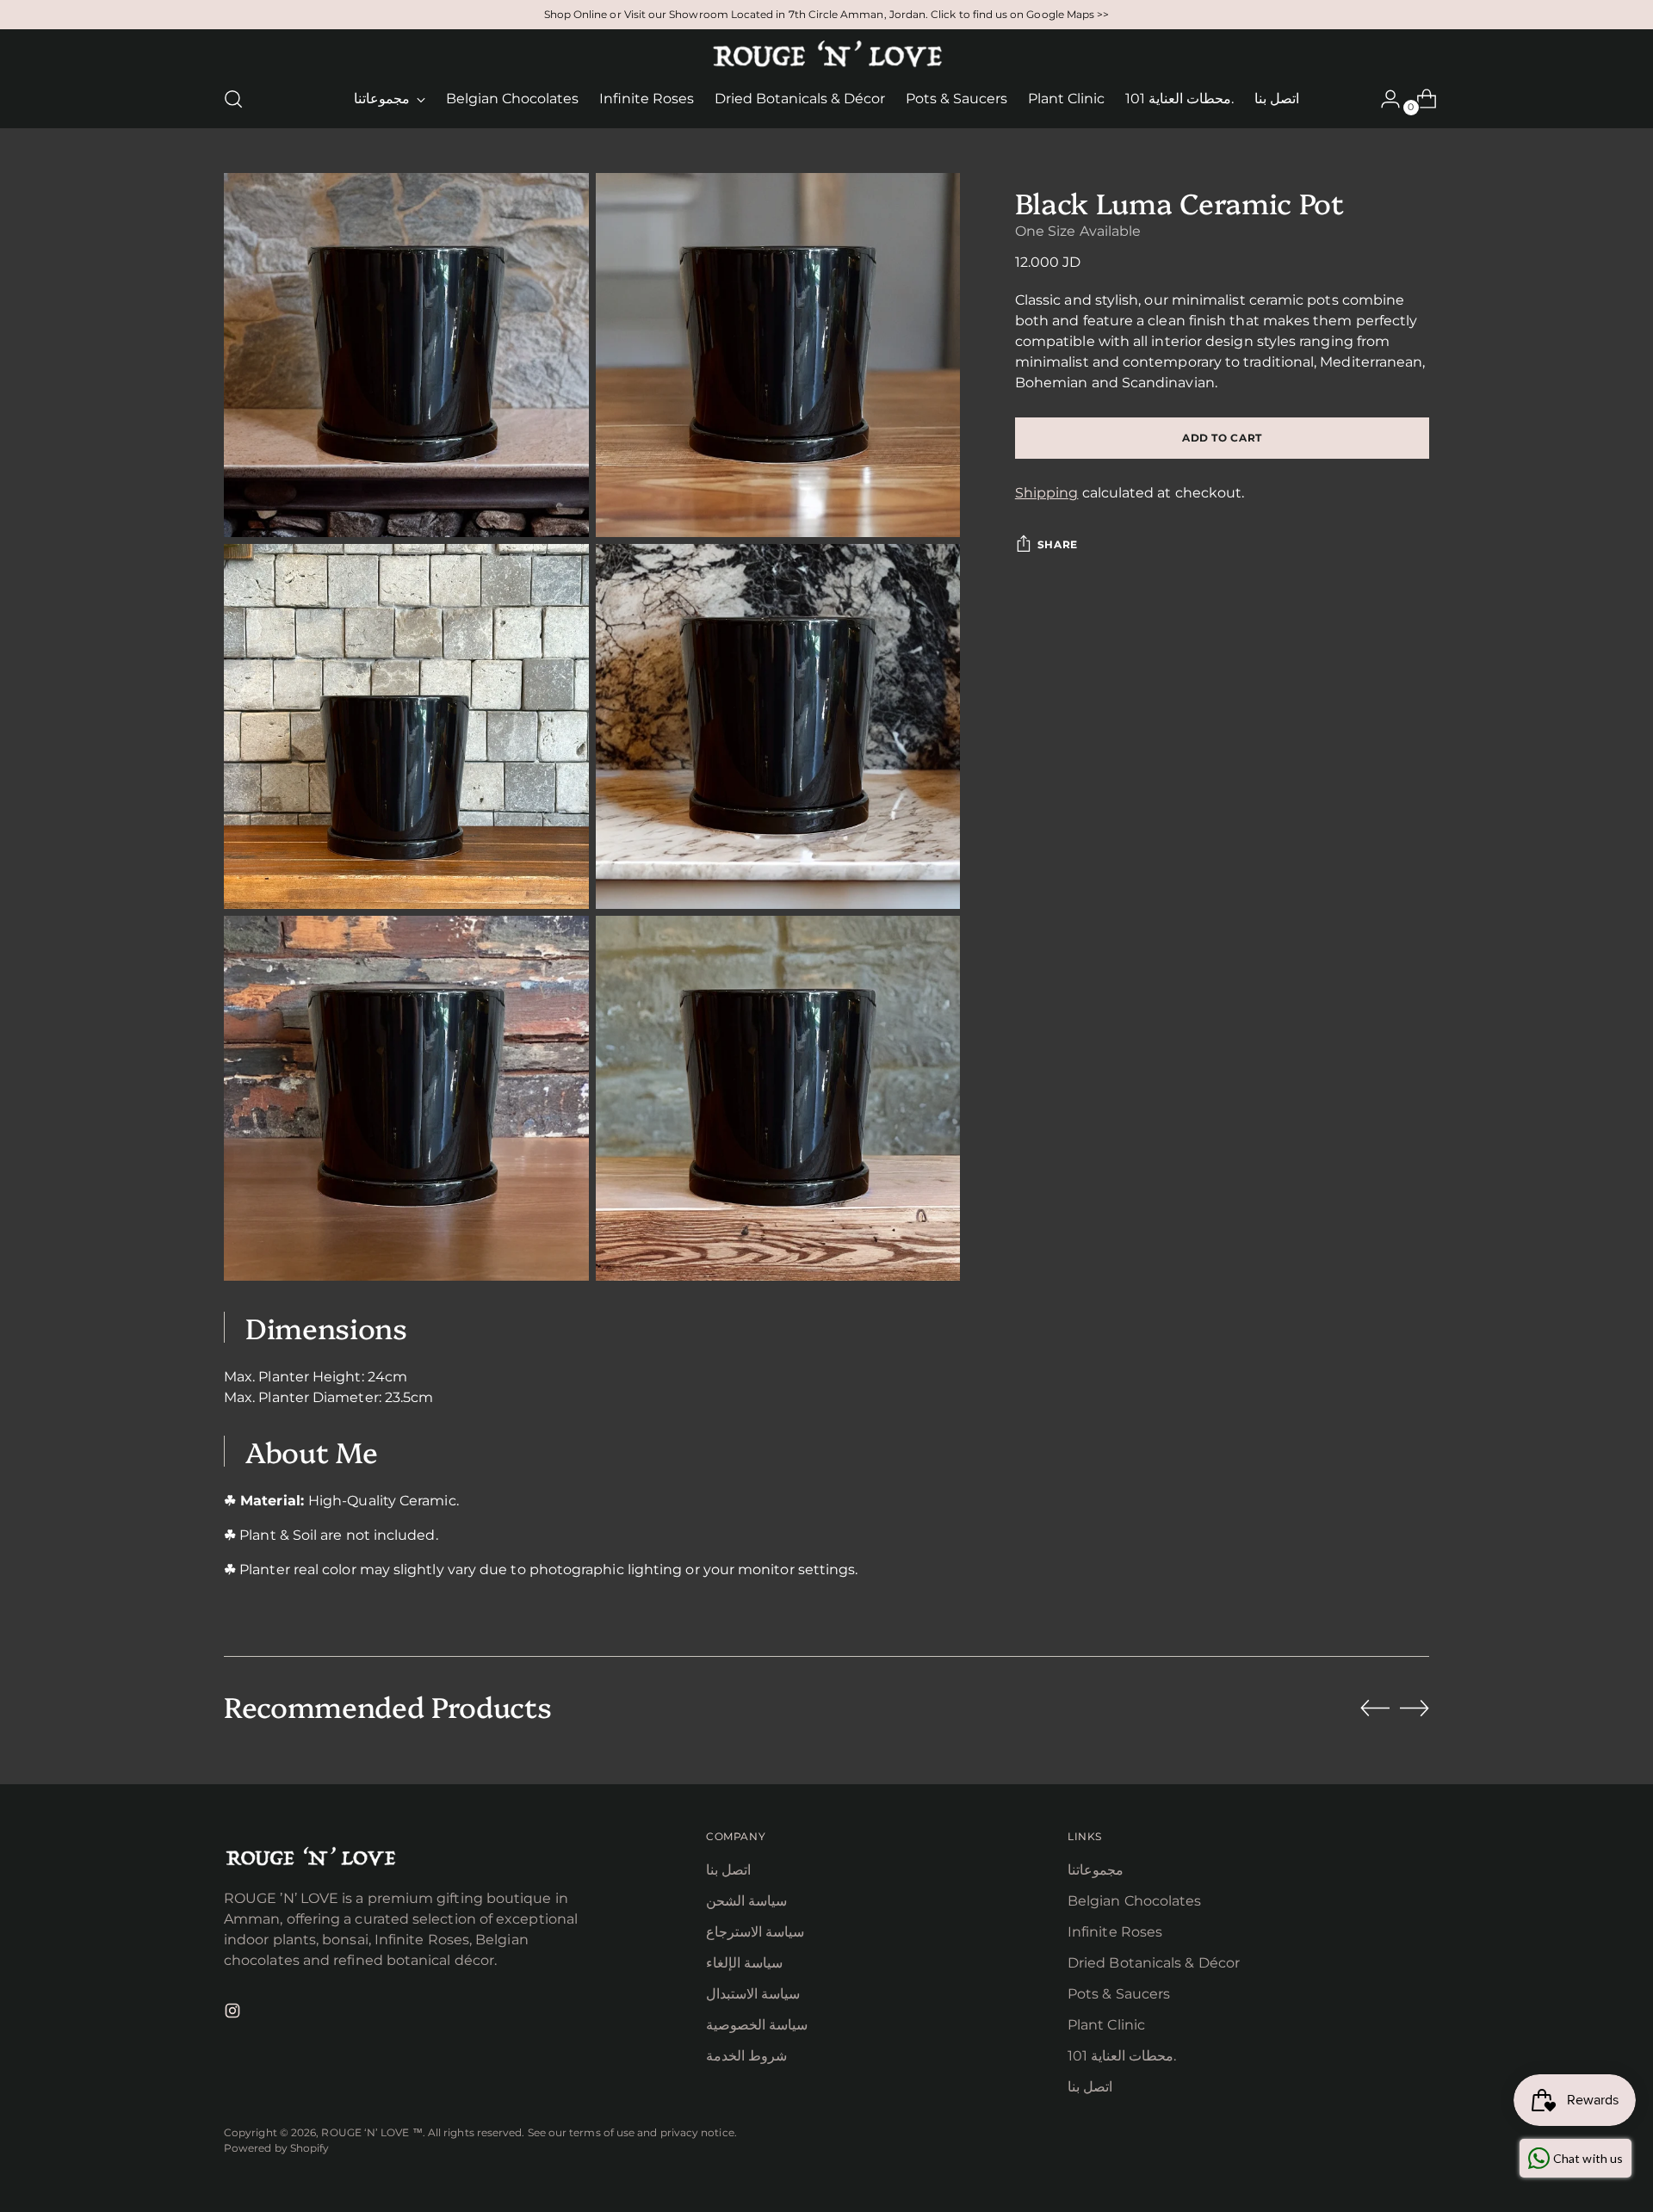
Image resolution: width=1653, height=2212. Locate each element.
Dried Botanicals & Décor (1154, 1963)
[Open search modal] (233, 99)
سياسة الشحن (746, 1901)
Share (1058, 544)
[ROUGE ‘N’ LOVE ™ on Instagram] (234, 2014)
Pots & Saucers (1119, 1994)
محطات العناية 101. (1122, 2056)
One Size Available (1078, 231)
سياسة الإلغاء (744, 1963)
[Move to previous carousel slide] (1375, 1708)
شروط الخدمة (746, 2056)
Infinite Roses (1115, 1932)
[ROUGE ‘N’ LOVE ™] (826, 55)
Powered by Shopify (276, 2148)
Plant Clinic (1106, 2025)
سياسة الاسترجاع (755, 1932)
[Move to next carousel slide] (1415, 1708)
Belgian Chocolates (1134, 1901)
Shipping (1047, 493)
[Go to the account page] (1384, 99)
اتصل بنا (728, 1870)
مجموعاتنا (1096, 1870)
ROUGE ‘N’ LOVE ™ (371, 2132)
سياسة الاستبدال (753, 1994)
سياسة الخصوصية (757, 2025)
